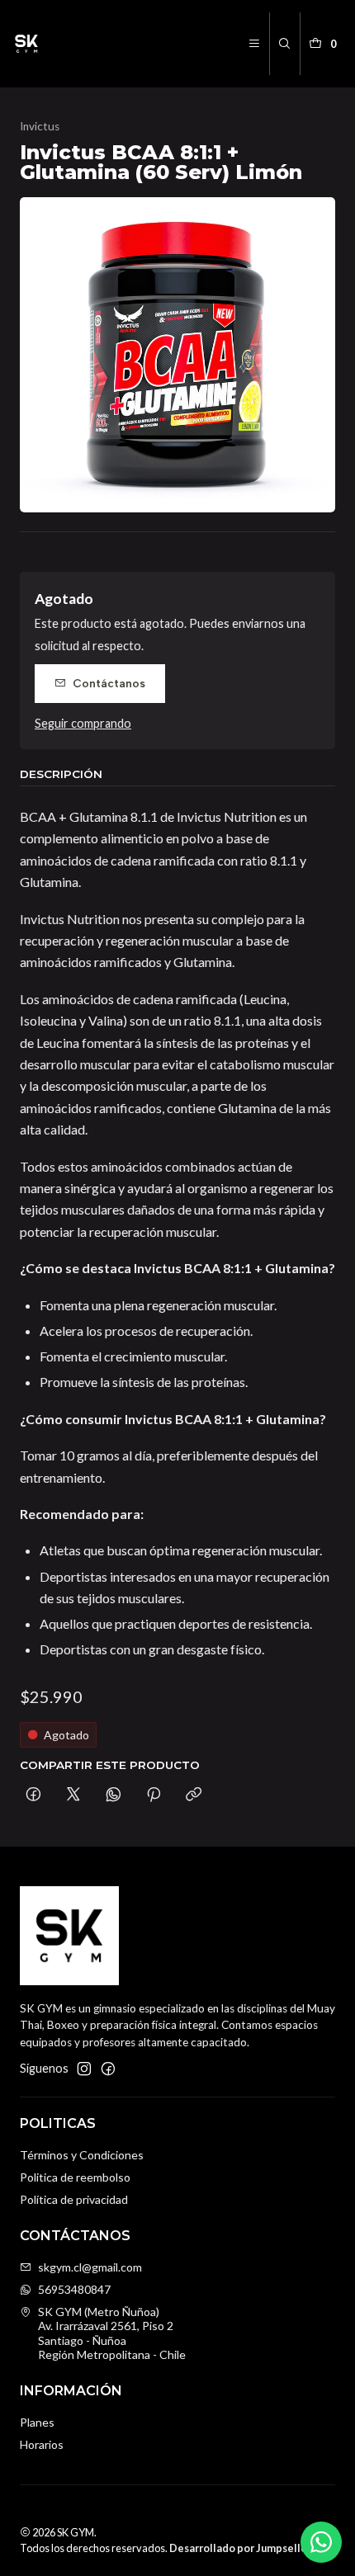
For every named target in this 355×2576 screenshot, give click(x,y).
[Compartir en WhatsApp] (114, 1795)
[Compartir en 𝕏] (73, 1795)
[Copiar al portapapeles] (194, 1795)
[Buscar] (284, 44)
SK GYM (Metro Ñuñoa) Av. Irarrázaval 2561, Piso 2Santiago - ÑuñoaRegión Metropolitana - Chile (112, 2333)
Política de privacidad (74, 2199)
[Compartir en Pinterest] (154, 1795)
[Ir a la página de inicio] (26, 44)
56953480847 (74, 2289)
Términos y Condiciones (82, 2155)
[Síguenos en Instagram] (84, 2069)
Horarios (42, 2444)
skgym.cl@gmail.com (90, 2267)
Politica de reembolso (75, 2177)
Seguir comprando (83, 724)
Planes (37, 2422)
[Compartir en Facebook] (33, 1795)
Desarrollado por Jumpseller (240, 2548)
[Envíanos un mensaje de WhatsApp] (321, 2542)
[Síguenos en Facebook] (108, 2069)
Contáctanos (109, 683)
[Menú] (254, 44)
